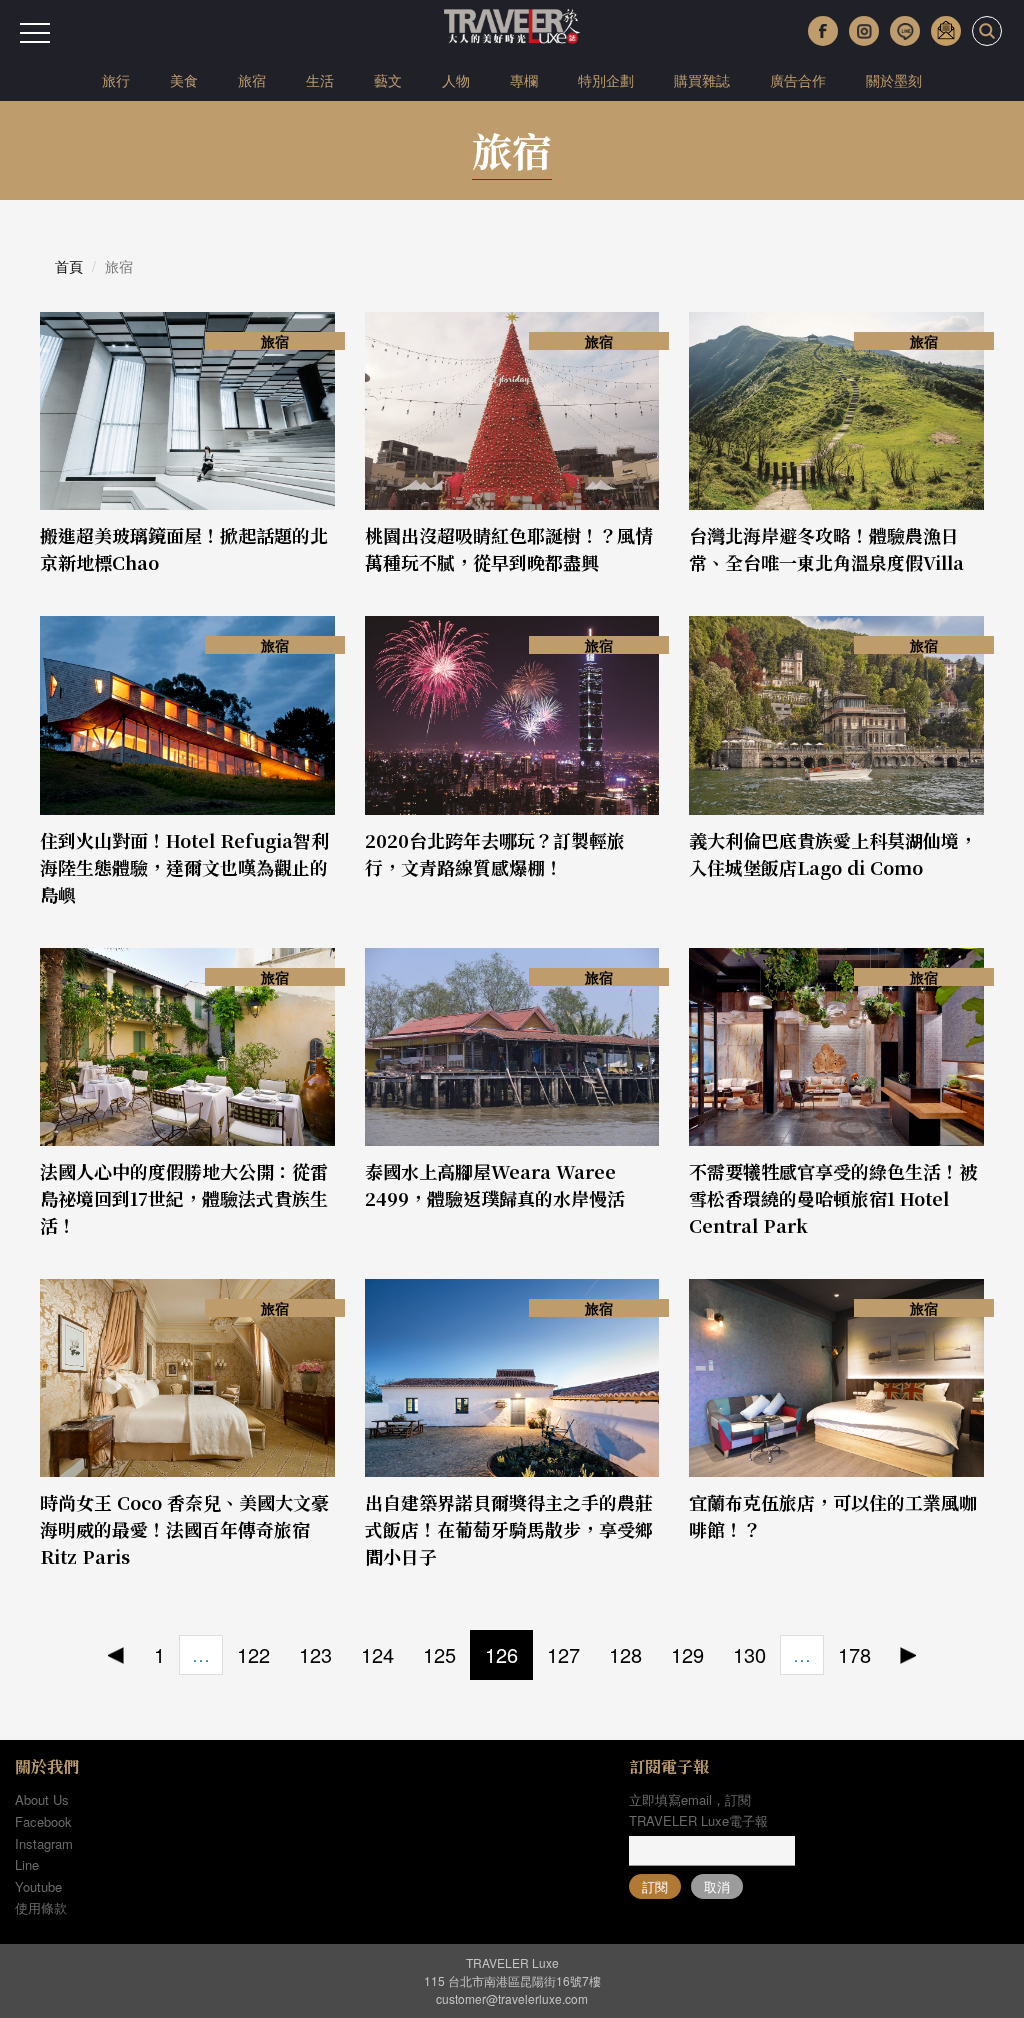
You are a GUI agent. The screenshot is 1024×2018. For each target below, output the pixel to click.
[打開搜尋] (987, 31)
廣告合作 (798, 80)
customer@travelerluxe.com (512, 1998)
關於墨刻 (894, 80)
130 (749, 1654)
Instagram (44, 1843)
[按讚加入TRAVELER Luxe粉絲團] (823, 31)
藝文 (388, 80)
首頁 (69, 266)
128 (625, 1654)
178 (854, 1654)
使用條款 (41, 1907)
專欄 (524, 80)
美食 (184, 80)
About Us (42, 1799)
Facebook (43, 1821)
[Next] (908, 1655)
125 (439, 1654)
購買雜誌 (702, 80)
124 (377, 1654)
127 (563, 1654)
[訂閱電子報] (946, 31)
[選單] (35, 33)
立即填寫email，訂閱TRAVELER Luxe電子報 (698, 1810)
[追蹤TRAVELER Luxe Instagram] (864, 31)
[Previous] (116, 1655)
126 (501, 1654)
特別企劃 (606, 80)
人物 (456, 80)
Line (27, 1864)
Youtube (38, 1886)
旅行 (116, 80)
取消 (717, 1886)
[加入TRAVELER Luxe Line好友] (905, 31)
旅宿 (252, 80)
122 (253, 1654)
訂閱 (655, 1886)
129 (687, 1654)
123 (315, 1654)
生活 (320, 80)
